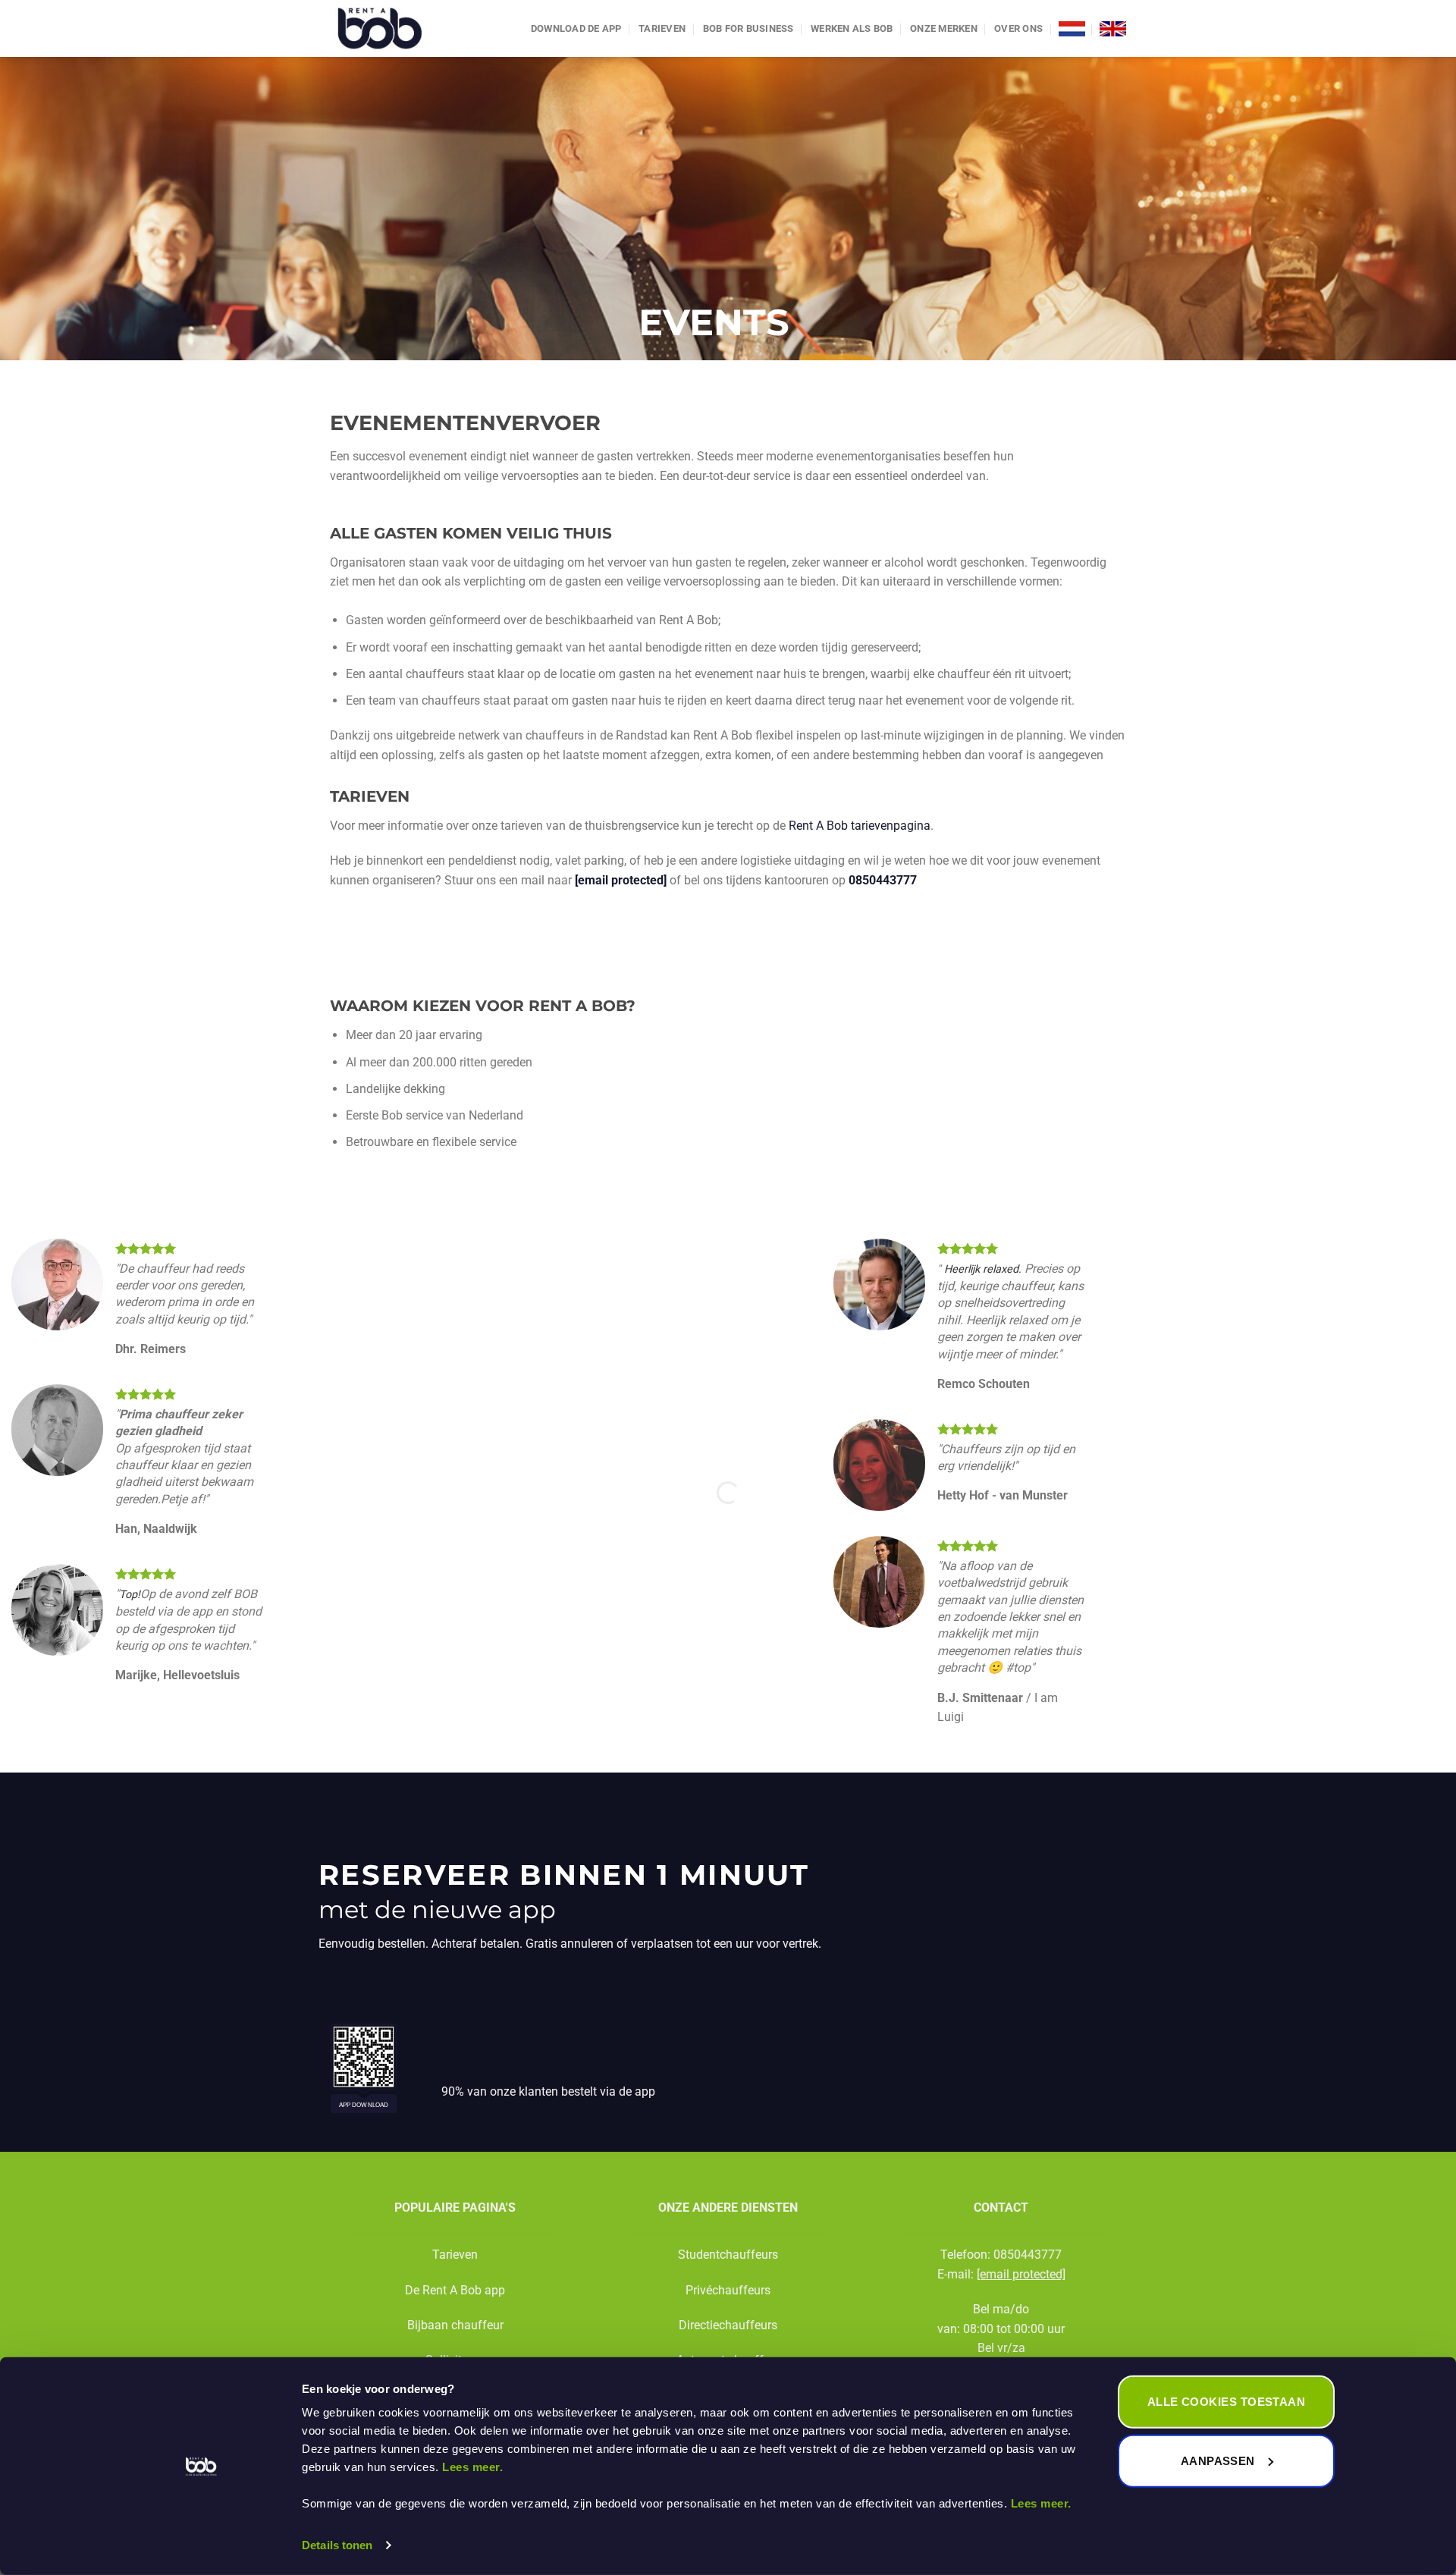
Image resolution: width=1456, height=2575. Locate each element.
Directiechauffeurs (728, 2325)
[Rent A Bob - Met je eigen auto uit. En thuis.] (403, 28)
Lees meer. (472, 2467)
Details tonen (337, 2545)
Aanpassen (1218, 2460)
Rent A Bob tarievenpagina (860, 826)
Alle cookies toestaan (1226, 2402)
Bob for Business (748, 28)
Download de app (576, 28)
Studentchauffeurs (728, 2255)
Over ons (1018, 28)
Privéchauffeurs (728, 2290)
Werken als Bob (852, 28)
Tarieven (662, 28)
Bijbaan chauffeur (455, 2325)
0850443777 (883, 880)
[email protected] (621, 880)
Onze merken (944, 28)
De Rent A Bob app (455, 2290)
